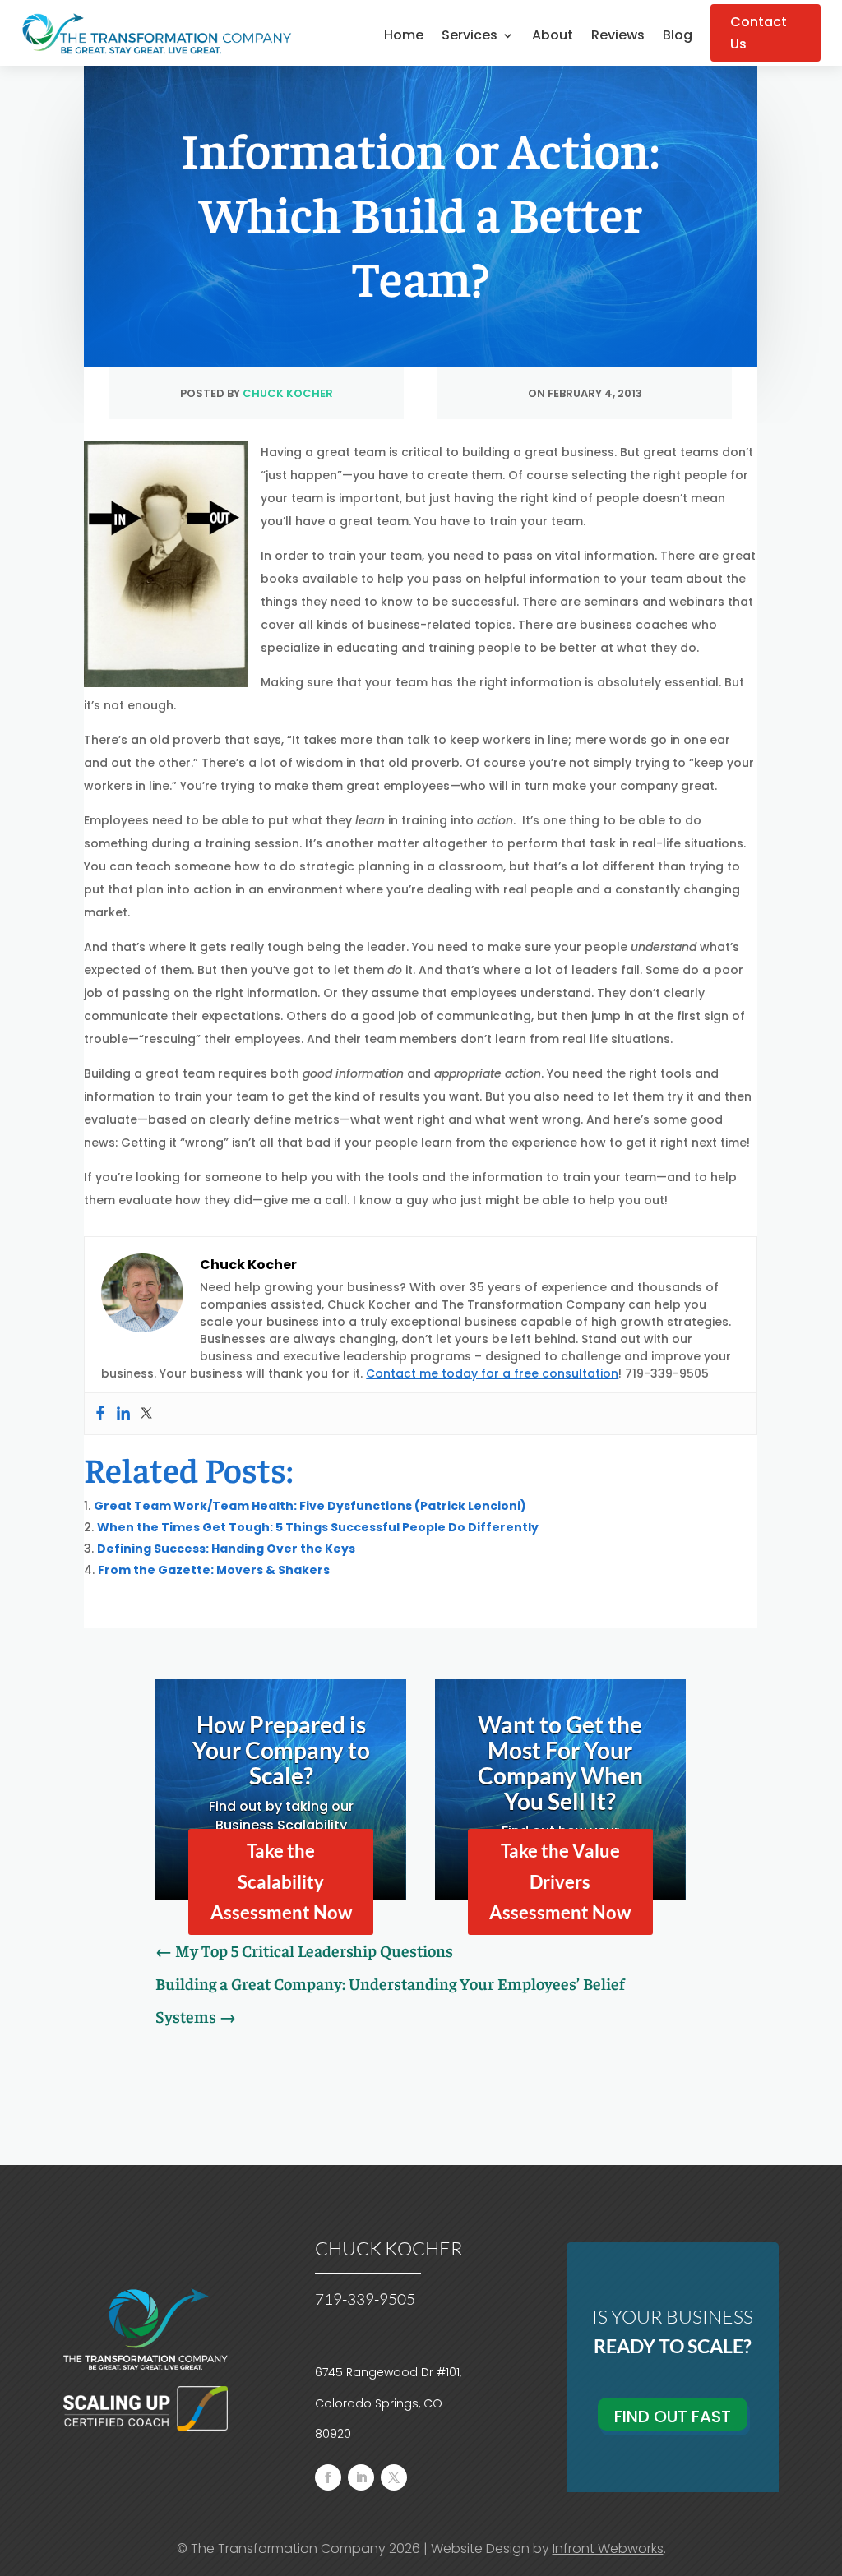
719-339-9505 (365, 2299)
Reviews (618, 37)
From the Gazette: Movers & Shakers (214, 1570)
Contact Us (759, 33)
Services (470, 37)
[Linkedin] (123, 1414)
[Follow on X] (394, 2477)
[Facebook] (100, 1414)
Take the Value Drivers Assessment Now (560, 1881)
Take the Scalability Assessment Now (281, 1881)
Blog (678, 37)
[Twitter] (146, 1414)
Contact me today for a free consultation (492, 1373)
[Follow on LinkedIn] (361, 2477)
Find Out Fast (673, 2417)
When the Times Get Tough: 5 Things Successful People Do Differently (318, 1527)
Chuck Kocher (288, 393)
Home (404, 37)
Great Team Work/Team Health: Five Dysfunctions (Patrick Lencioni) (310, 1506)
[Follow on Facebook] (328, 2477)
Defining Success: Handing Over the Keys (226, 1549)
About (553, 37)
